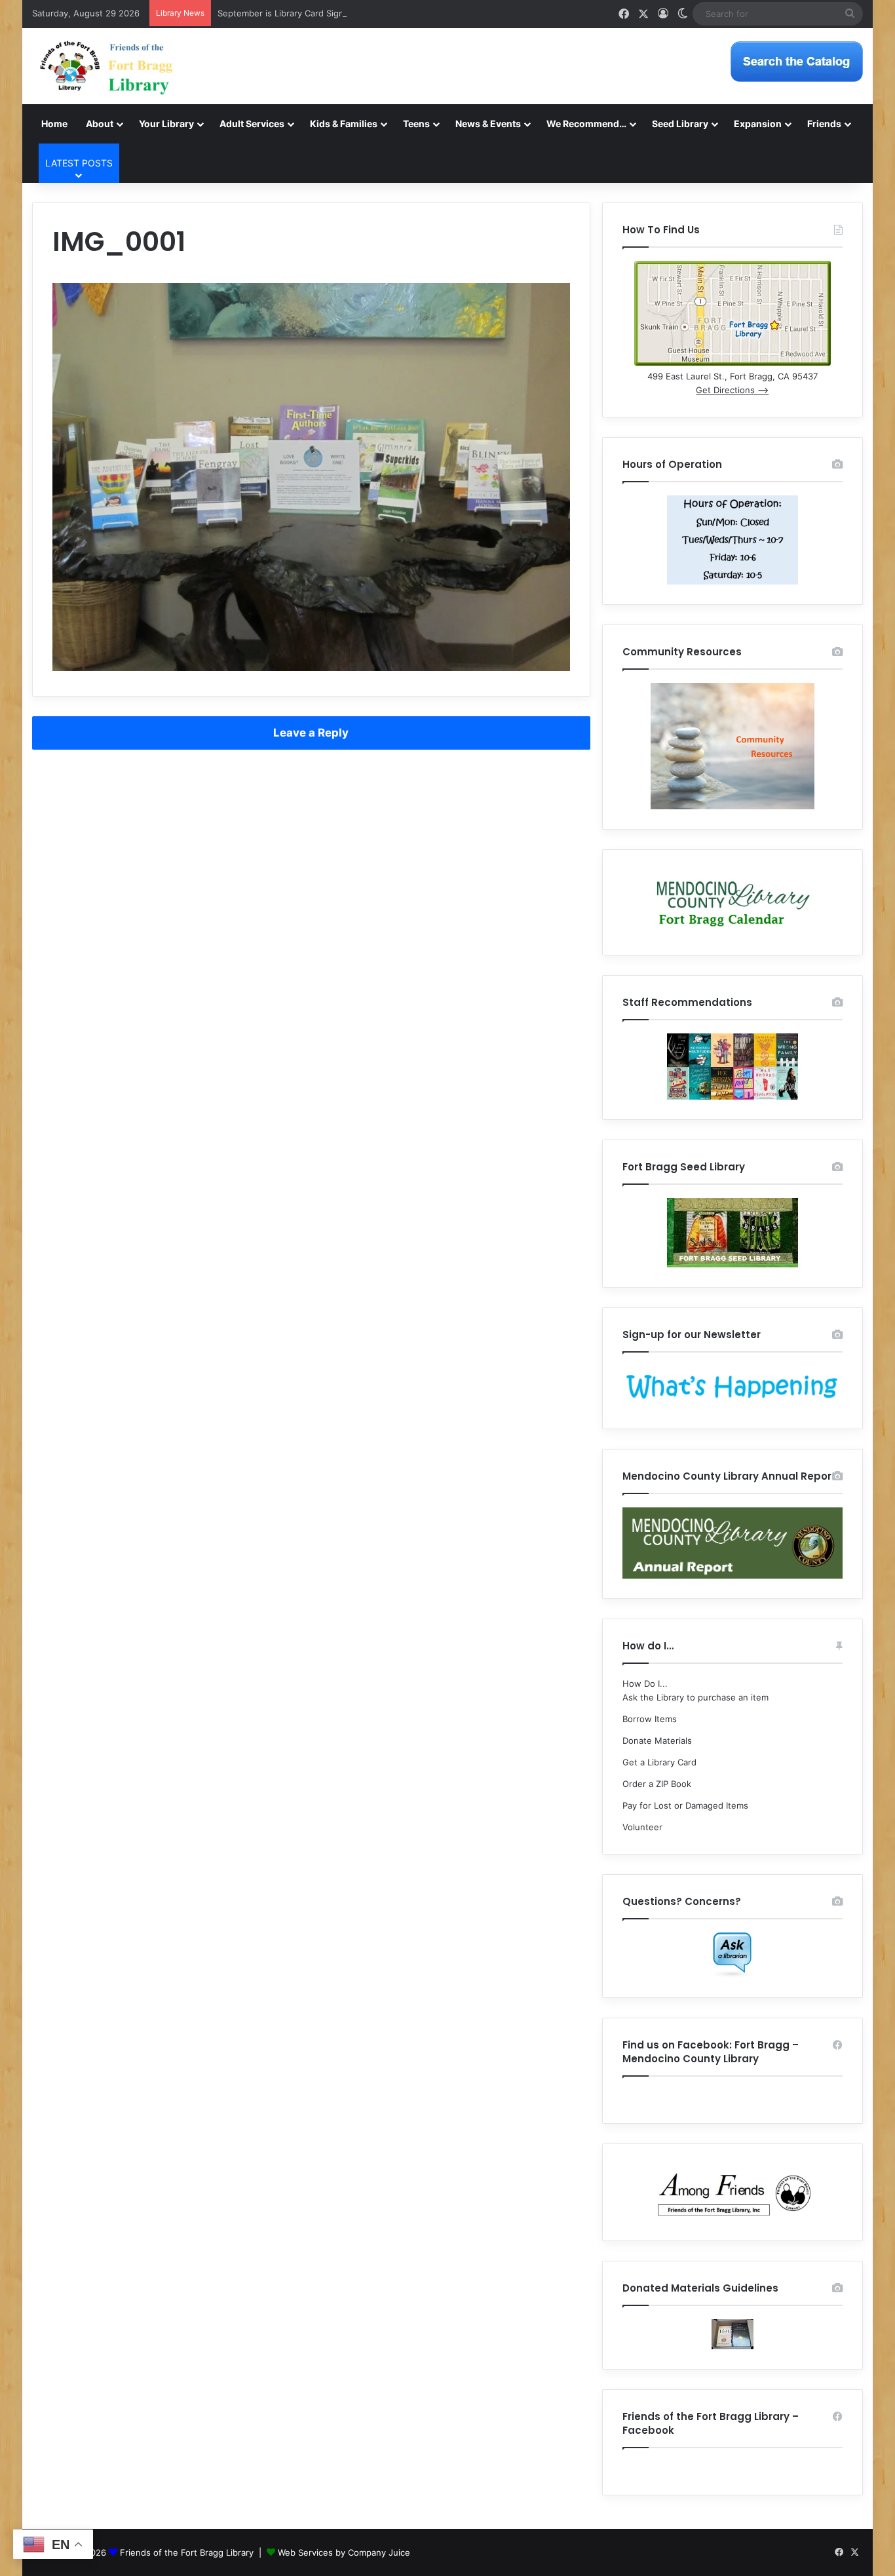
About (100, 124)
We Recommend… (586, 124)
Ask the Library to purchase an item (695, 1697)
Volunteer (642, 1827)
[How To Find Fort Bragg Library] (733, 362)
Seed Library (680, 124)
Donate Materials (657, 1740)
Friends (824, 124)
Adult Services (252, 124)
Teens (416, 124)
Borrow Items (650, 1719)
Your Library (166, 124)
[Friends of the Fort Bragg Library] (106, 66)
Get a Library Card (659, 1762)
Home (54, 124)
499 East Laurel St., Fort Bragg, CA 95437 (733, 376)
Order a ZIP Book (657, 1784)
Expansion (758, 124)
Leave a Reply (311, 733)
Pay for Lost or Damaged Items (685, 1805)
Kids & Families (344, 124)
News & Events (488, 124)
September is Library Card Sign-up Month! (304, 13)
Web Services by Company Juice (344, 2552)
